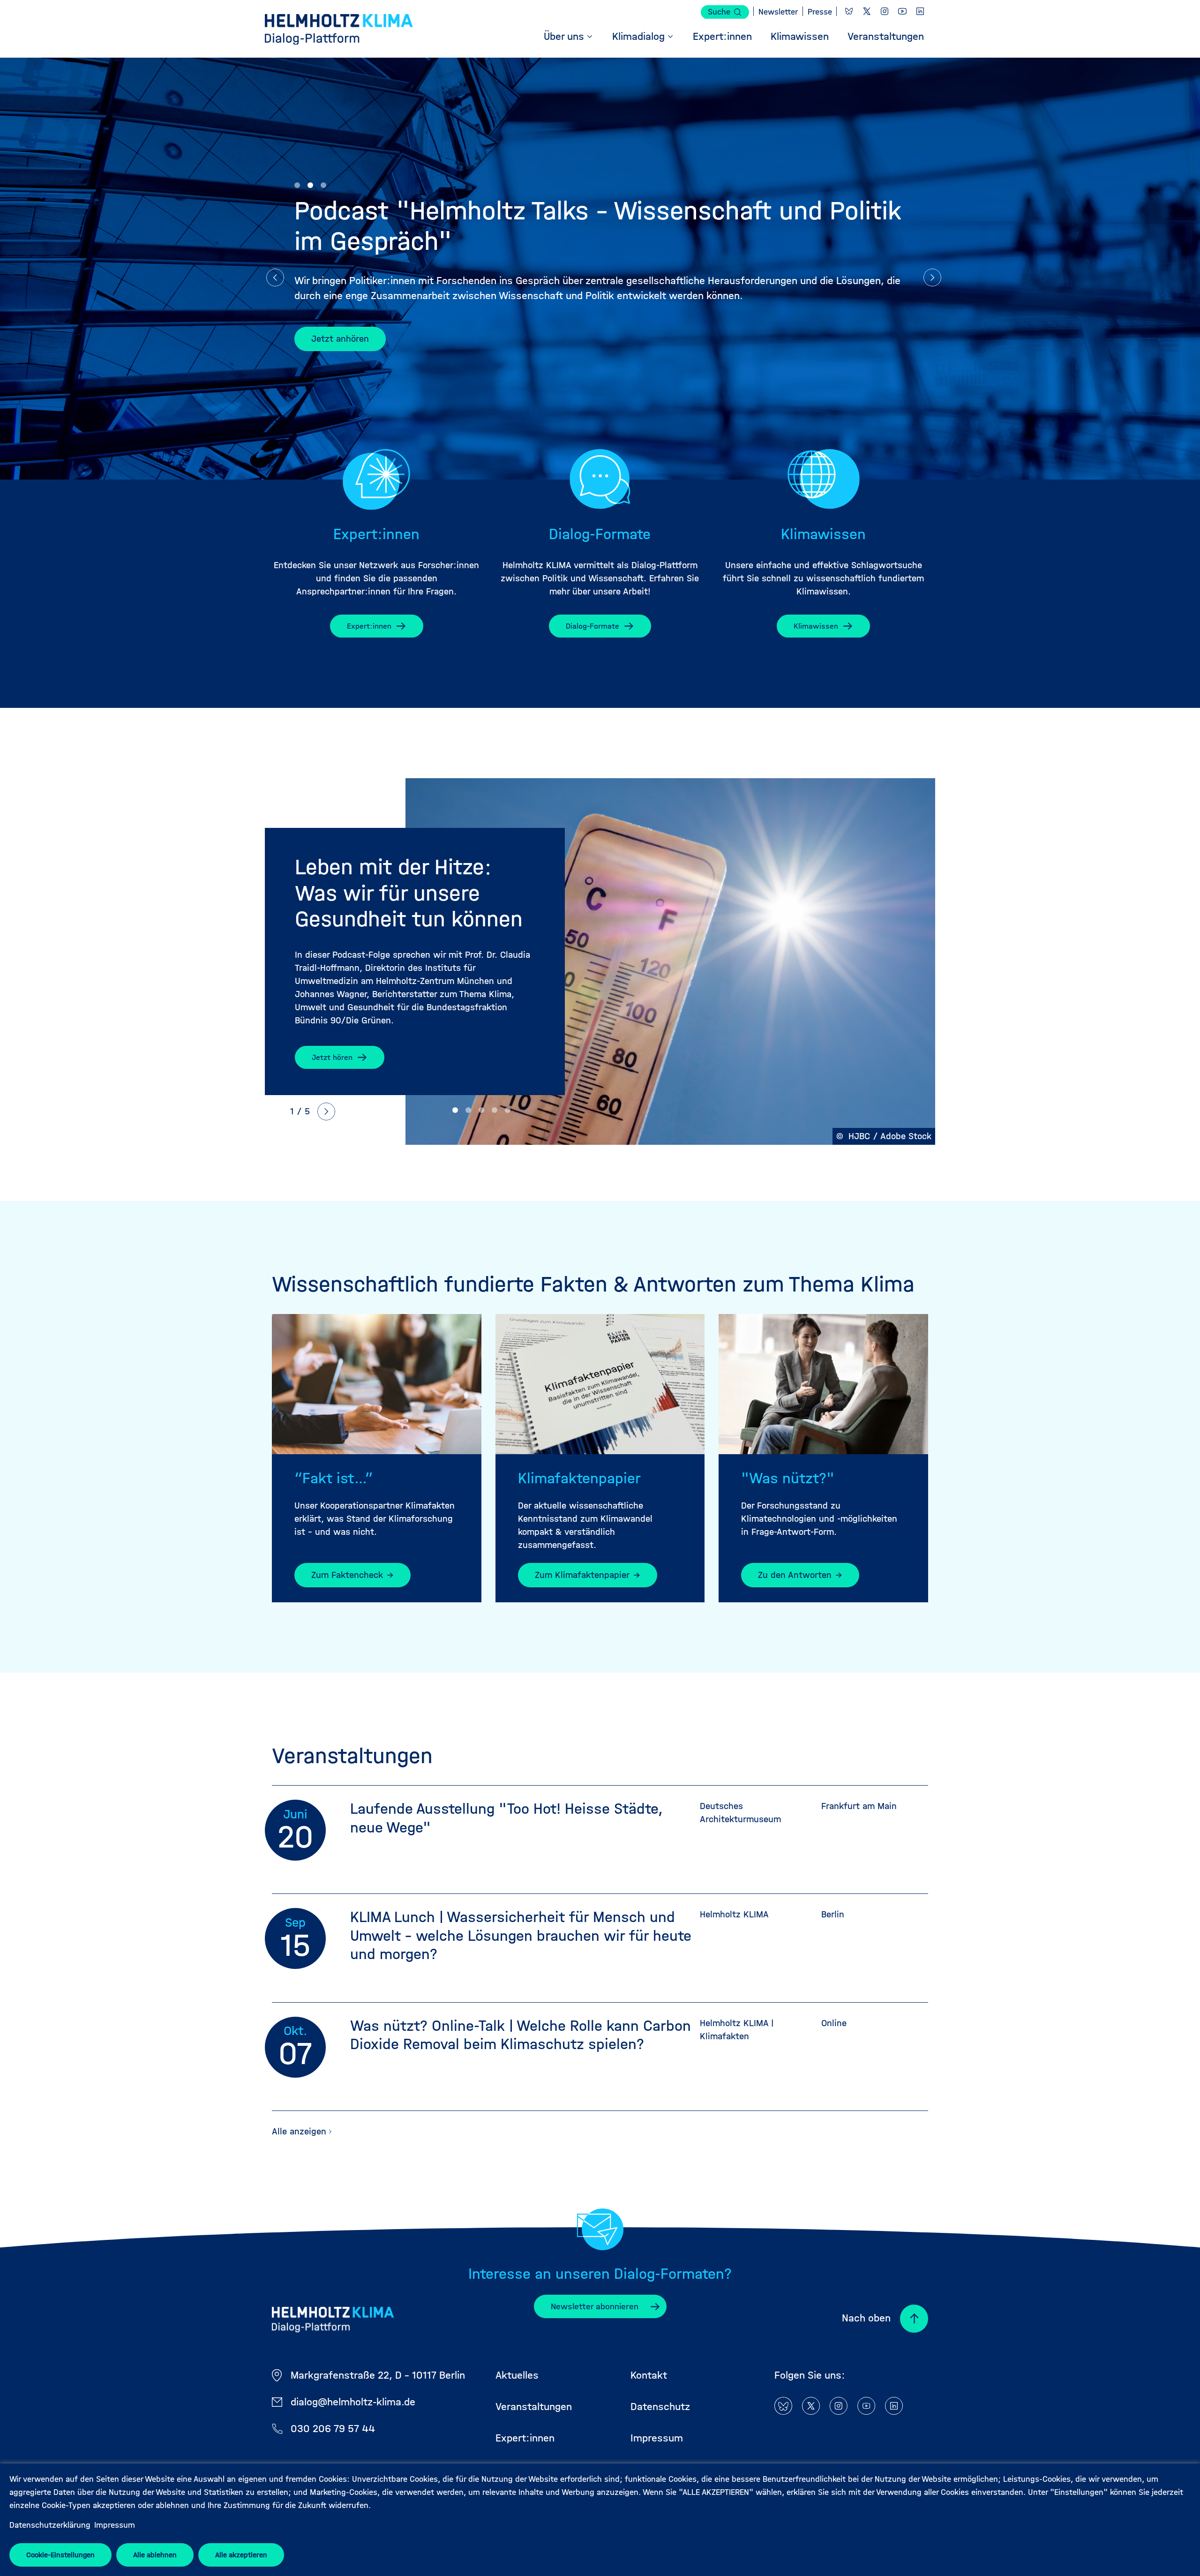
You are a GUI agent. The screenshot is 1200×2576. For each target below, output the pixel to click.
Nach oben (866, 2318)
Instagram (885, 11)
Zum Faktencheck (347, 1575)
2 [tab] (310, 185)
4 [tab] (495, 1110)
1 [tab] (297, 185)
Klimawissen (816, 626)
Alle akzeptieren (241, 2555)
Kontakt (649, 2375)
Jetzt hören (332, 1057)
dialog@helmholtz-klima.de (353, 2402)
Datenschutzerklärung (50, 2525)
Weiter (932, 278)
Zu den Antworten (795, 1575)
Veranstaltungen (534, 2407)
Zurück (275, 278)
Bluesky (849, 11)
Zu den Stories (341, 339)
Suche (719, 12)
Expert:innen (369, 626)
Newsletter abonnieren (595, 2306)
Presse (820, 12)
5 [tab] (508, 1110)
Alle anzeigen (299, 2131)
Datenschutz (660, 2407)
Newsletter (778, 12)
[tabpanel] (600, 961)
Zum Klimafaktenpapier (582, 1575)
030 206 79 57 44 (333, 2429)
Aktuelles (517, 2375)
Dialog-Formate (592, 626)
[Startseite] (339, 31)
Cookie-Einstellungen (60, 2555)
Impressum (115, 2525)
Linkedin (920, 11)
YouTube (902, 11)
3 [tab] (323, 185)
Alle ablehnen (155, 2555)
